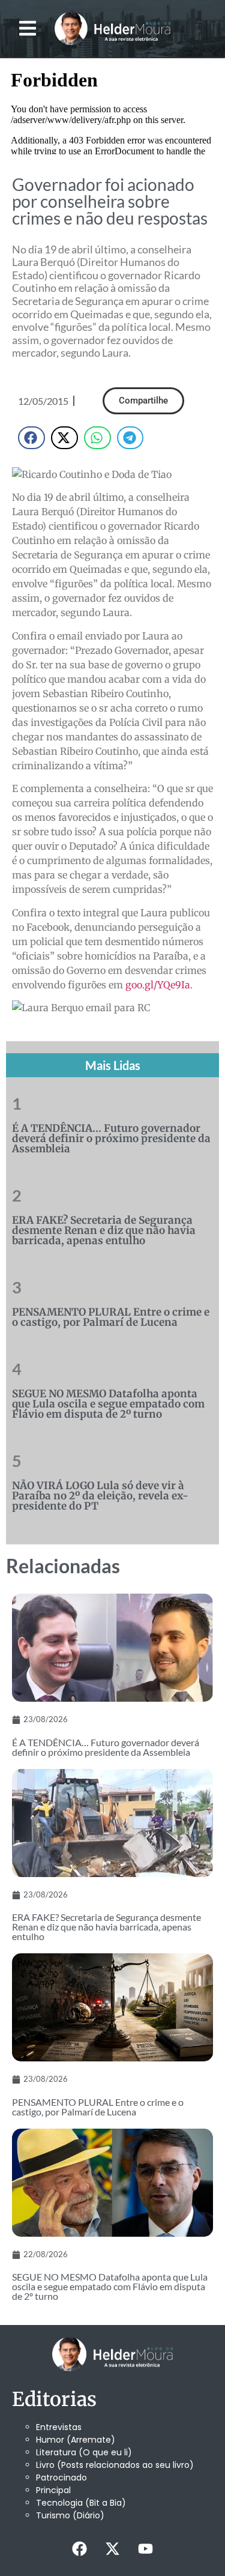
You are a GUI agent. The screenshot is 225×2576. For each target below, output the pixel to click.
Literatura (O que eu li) (84, 2452)
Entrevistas (59, 2427)
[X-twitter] (113, 2549)
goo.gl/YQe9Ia (158, 985)
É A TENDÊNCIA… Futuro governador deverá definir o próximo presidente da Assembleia (111, 1138)
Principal (53, 2490)
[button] (27, 29)
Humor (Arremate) (76, 2440)
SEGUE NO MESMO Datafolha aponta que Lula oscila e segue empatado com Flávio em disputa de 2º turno (108, 1404)
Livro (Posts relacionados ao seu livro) (115, 2465)
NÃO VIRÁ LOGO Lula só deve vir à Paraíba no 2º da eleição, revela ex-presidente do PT (100, 1496)
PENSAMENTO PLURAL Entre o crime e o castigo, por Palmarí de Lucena (111, 1317)
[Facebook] (80, 2549)
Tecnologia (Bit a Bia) (81, 2503)
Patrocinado (61, 2478)
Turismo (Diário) (70, 2515)
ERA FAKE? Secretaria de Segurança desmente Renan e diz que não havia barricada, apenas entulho (104, 1230)
